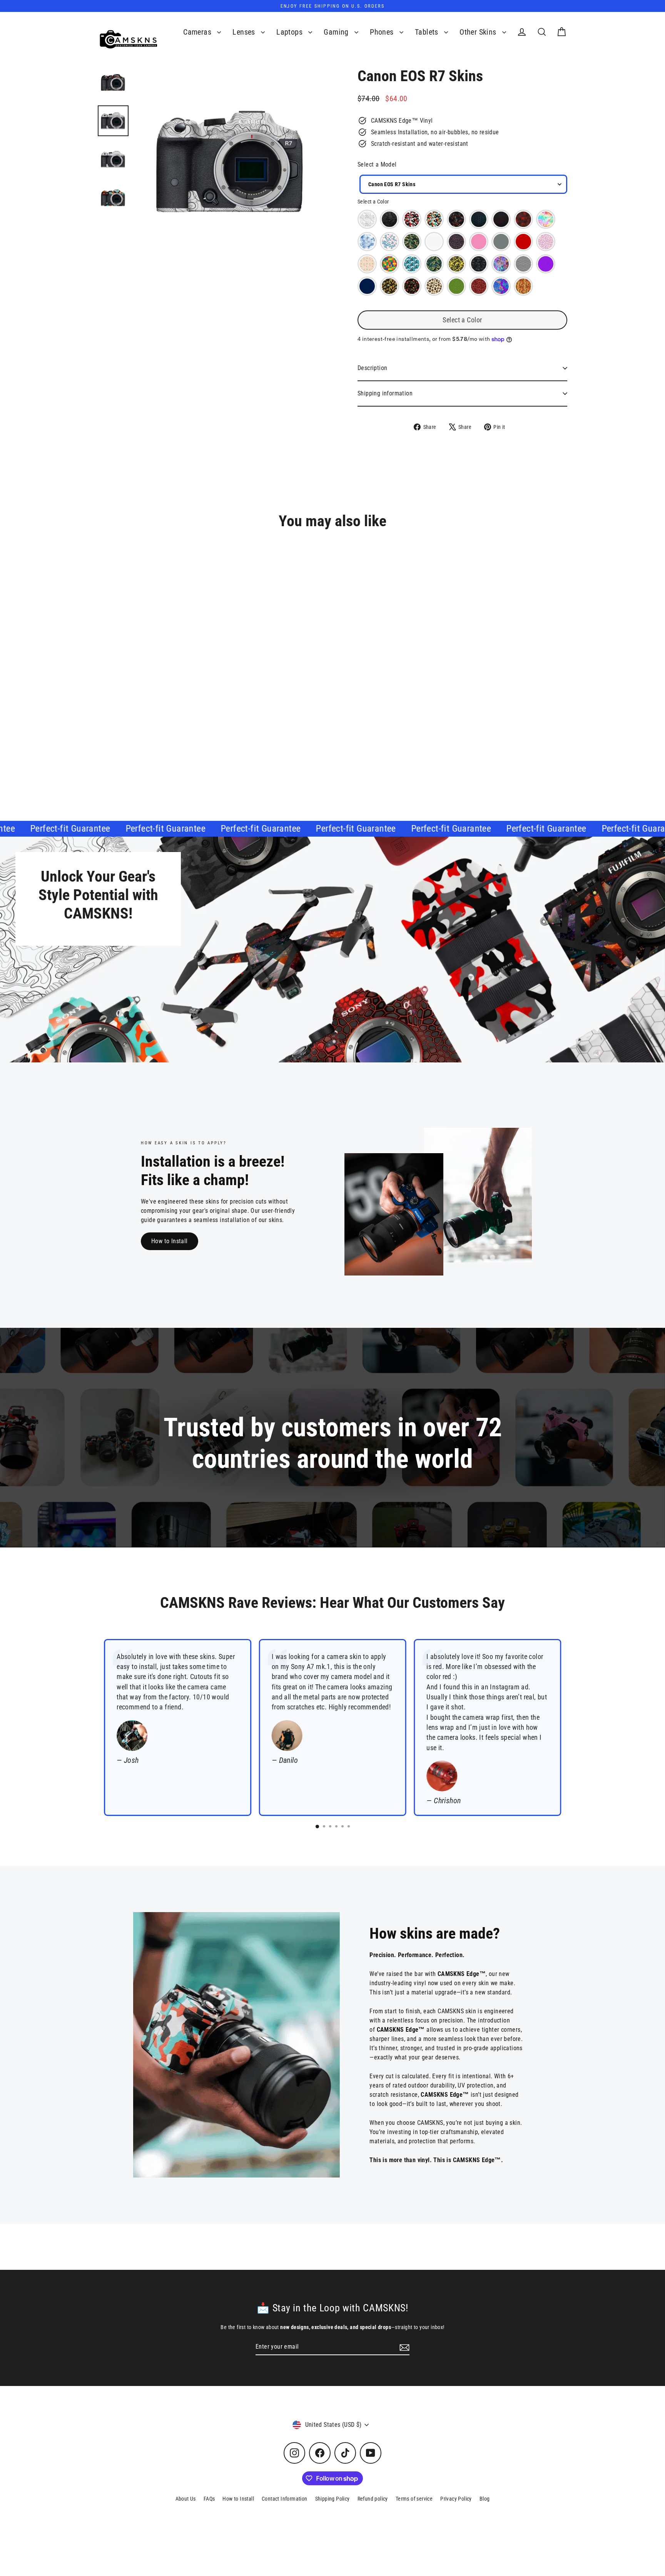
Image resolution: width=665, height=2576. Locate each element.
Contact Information (285, 2499)
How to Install (170, 1241)
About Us (186, 2499)
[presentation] (195, 733)
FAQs (209, 2499)
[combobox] (463, 184)
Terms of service (414, 2499)
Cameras (198, 32)
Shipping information (385, 393)
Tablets (428, 32)
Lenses (245, 32)
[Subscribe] (403, 2347)
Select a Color (373, 202)
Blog (485, 2499)
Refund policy (373, 2499)
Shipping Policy (332, 2499)
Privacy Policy (456, 2499)
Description (372, 368)
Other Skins (479, 32)
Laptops (290, 32)
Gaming (337, 32)
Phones (383, 32)
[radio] (367, 219)
